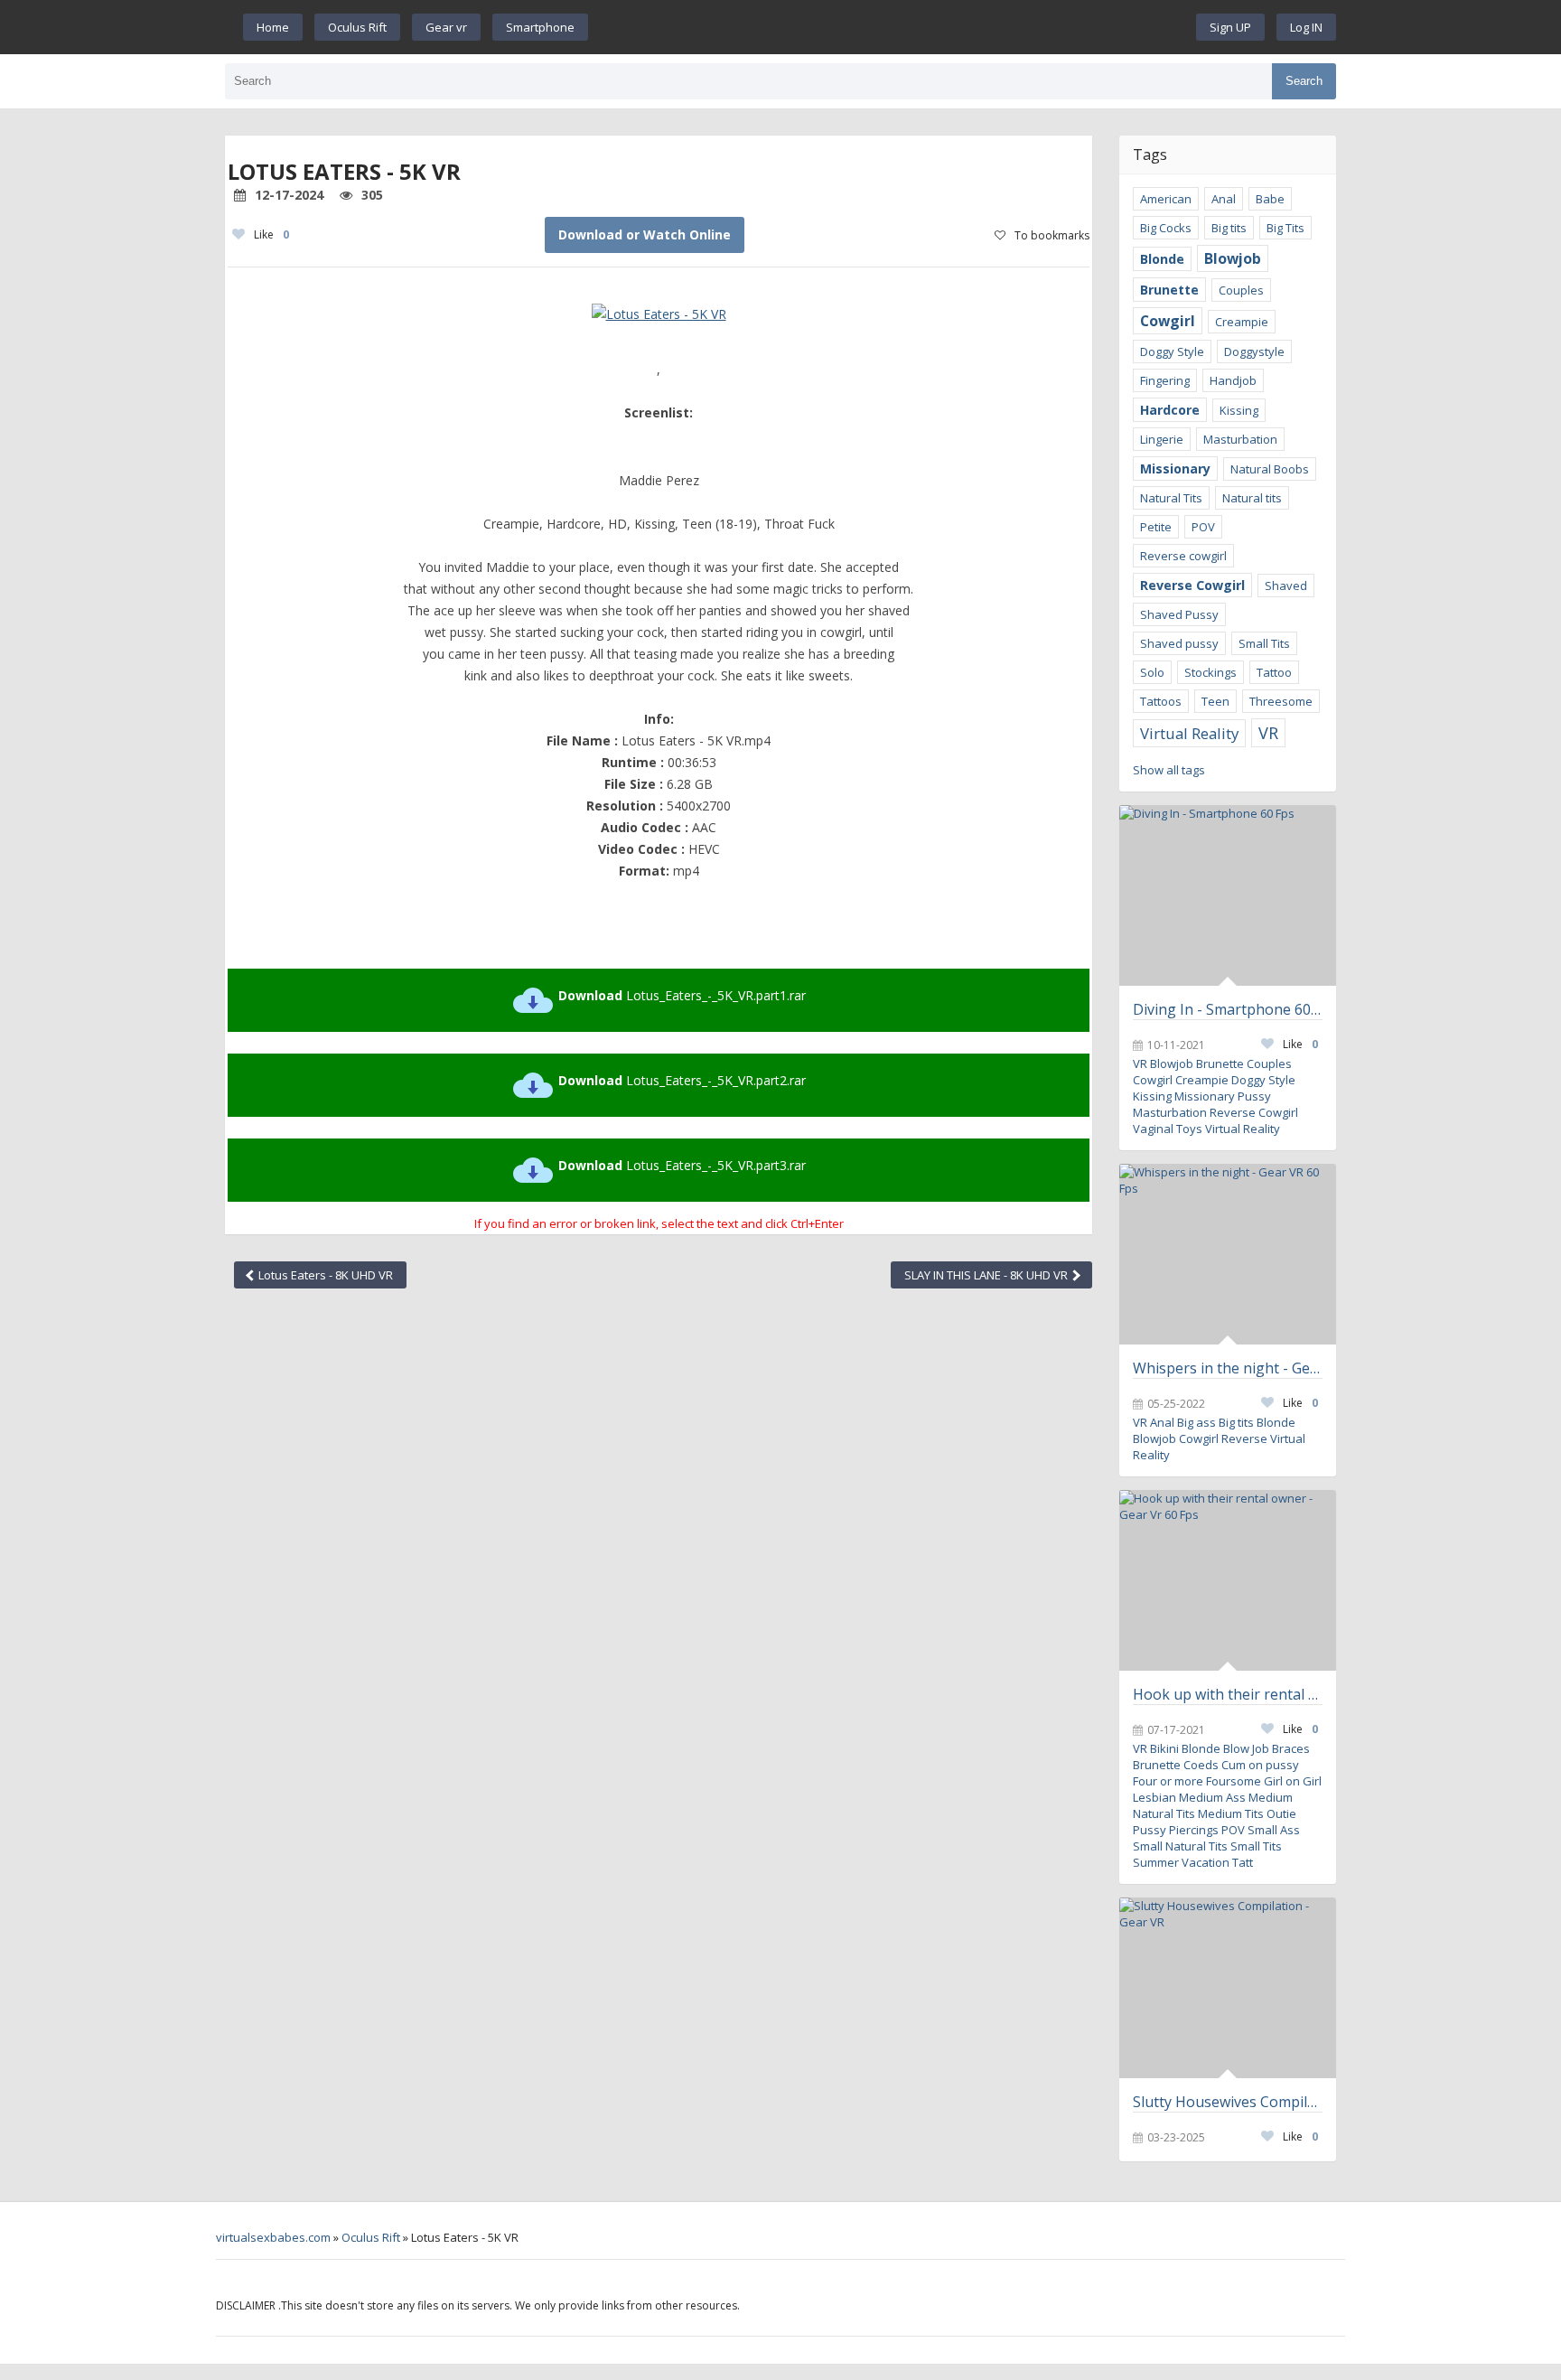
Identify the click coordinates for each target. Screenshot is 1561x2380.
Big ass (1196, 1422)
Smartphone (540, 27)
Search (1304, 81)
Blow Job (1246, 1748)
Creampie (1242, 322)
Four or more (1168, 1781)
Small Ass (1274, 1830)
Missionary (1175, 469)
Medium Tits (1231, 1813)
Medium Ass (1212, 1797)
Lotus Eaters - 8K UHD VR (324, 1275)
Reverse (1244, 1438)
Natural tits (1252, 498)
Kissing (1239, 410)
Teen (1215, 701)
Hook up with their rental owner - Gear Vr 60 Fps (1228, 1694)
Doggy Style (1172, 351)
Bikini (1164, 1748)
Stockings (1210, 672)
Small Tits (1264, 643)
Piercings (1194, 1830)
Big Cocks (1166, 228)
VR (1268, 733)
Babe (1270, 199)
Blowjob (1233, 258)
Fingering (1165, 380)
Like (271, 234)
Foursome (1234, 1781)
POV (1203, 527)
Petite (1156, 527)
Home (273, 27)
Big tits (1229, 228)
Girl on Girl (1293, 1781)
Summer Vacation (1181, 1862)
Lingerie (1162, 439)
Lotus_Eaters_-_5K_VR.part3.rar (682, 1165)
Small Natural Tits (1180, 1846)
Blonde (1162, 259)
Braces (1291, 1748)
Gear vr (446, 27)
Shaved (1286, 586)
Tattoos (1161, 701)
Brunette (1169, 290)
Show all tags (1169, 770)
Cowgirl (1168, 321)
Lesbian (1154, 1797)
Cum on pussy (1260, 1765)
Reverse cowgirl (1183, 556)
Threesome (1281, 701)
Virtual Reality (1189, 733)
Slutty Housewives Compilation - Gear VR (1228, 2102)
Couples (1241, 290)
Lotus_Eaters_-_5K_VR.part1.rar (682, 995)
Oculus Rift (357, 27)
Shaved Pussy (1179, 614)
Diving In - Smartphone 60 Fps (1228, 1009)
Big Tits (1285, 228)
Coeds (1201, 1765)
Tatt (1243, 1862)
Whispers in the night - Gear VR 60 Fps (1228, 1368)
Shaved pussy (1179, 643)
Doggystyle (1254, 351)
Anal (1224, 199)
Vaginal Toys (1168, 1129)
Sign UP (1230, 27)
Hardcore (1170, 410)
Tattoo (1274, 672)
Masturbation (1240, 439)
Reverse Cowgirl (1192, 585)
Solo (1152, 672)
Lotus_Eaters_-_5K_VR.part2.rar (682, 1080)
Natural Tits (1171, 498)
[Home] (893, 27)
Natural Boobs (1270, 469)
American (1166, 199)
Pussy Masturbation (1202, 1104)
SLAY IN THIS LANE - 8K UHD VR (987, 1275)
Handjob (1233, 380)
